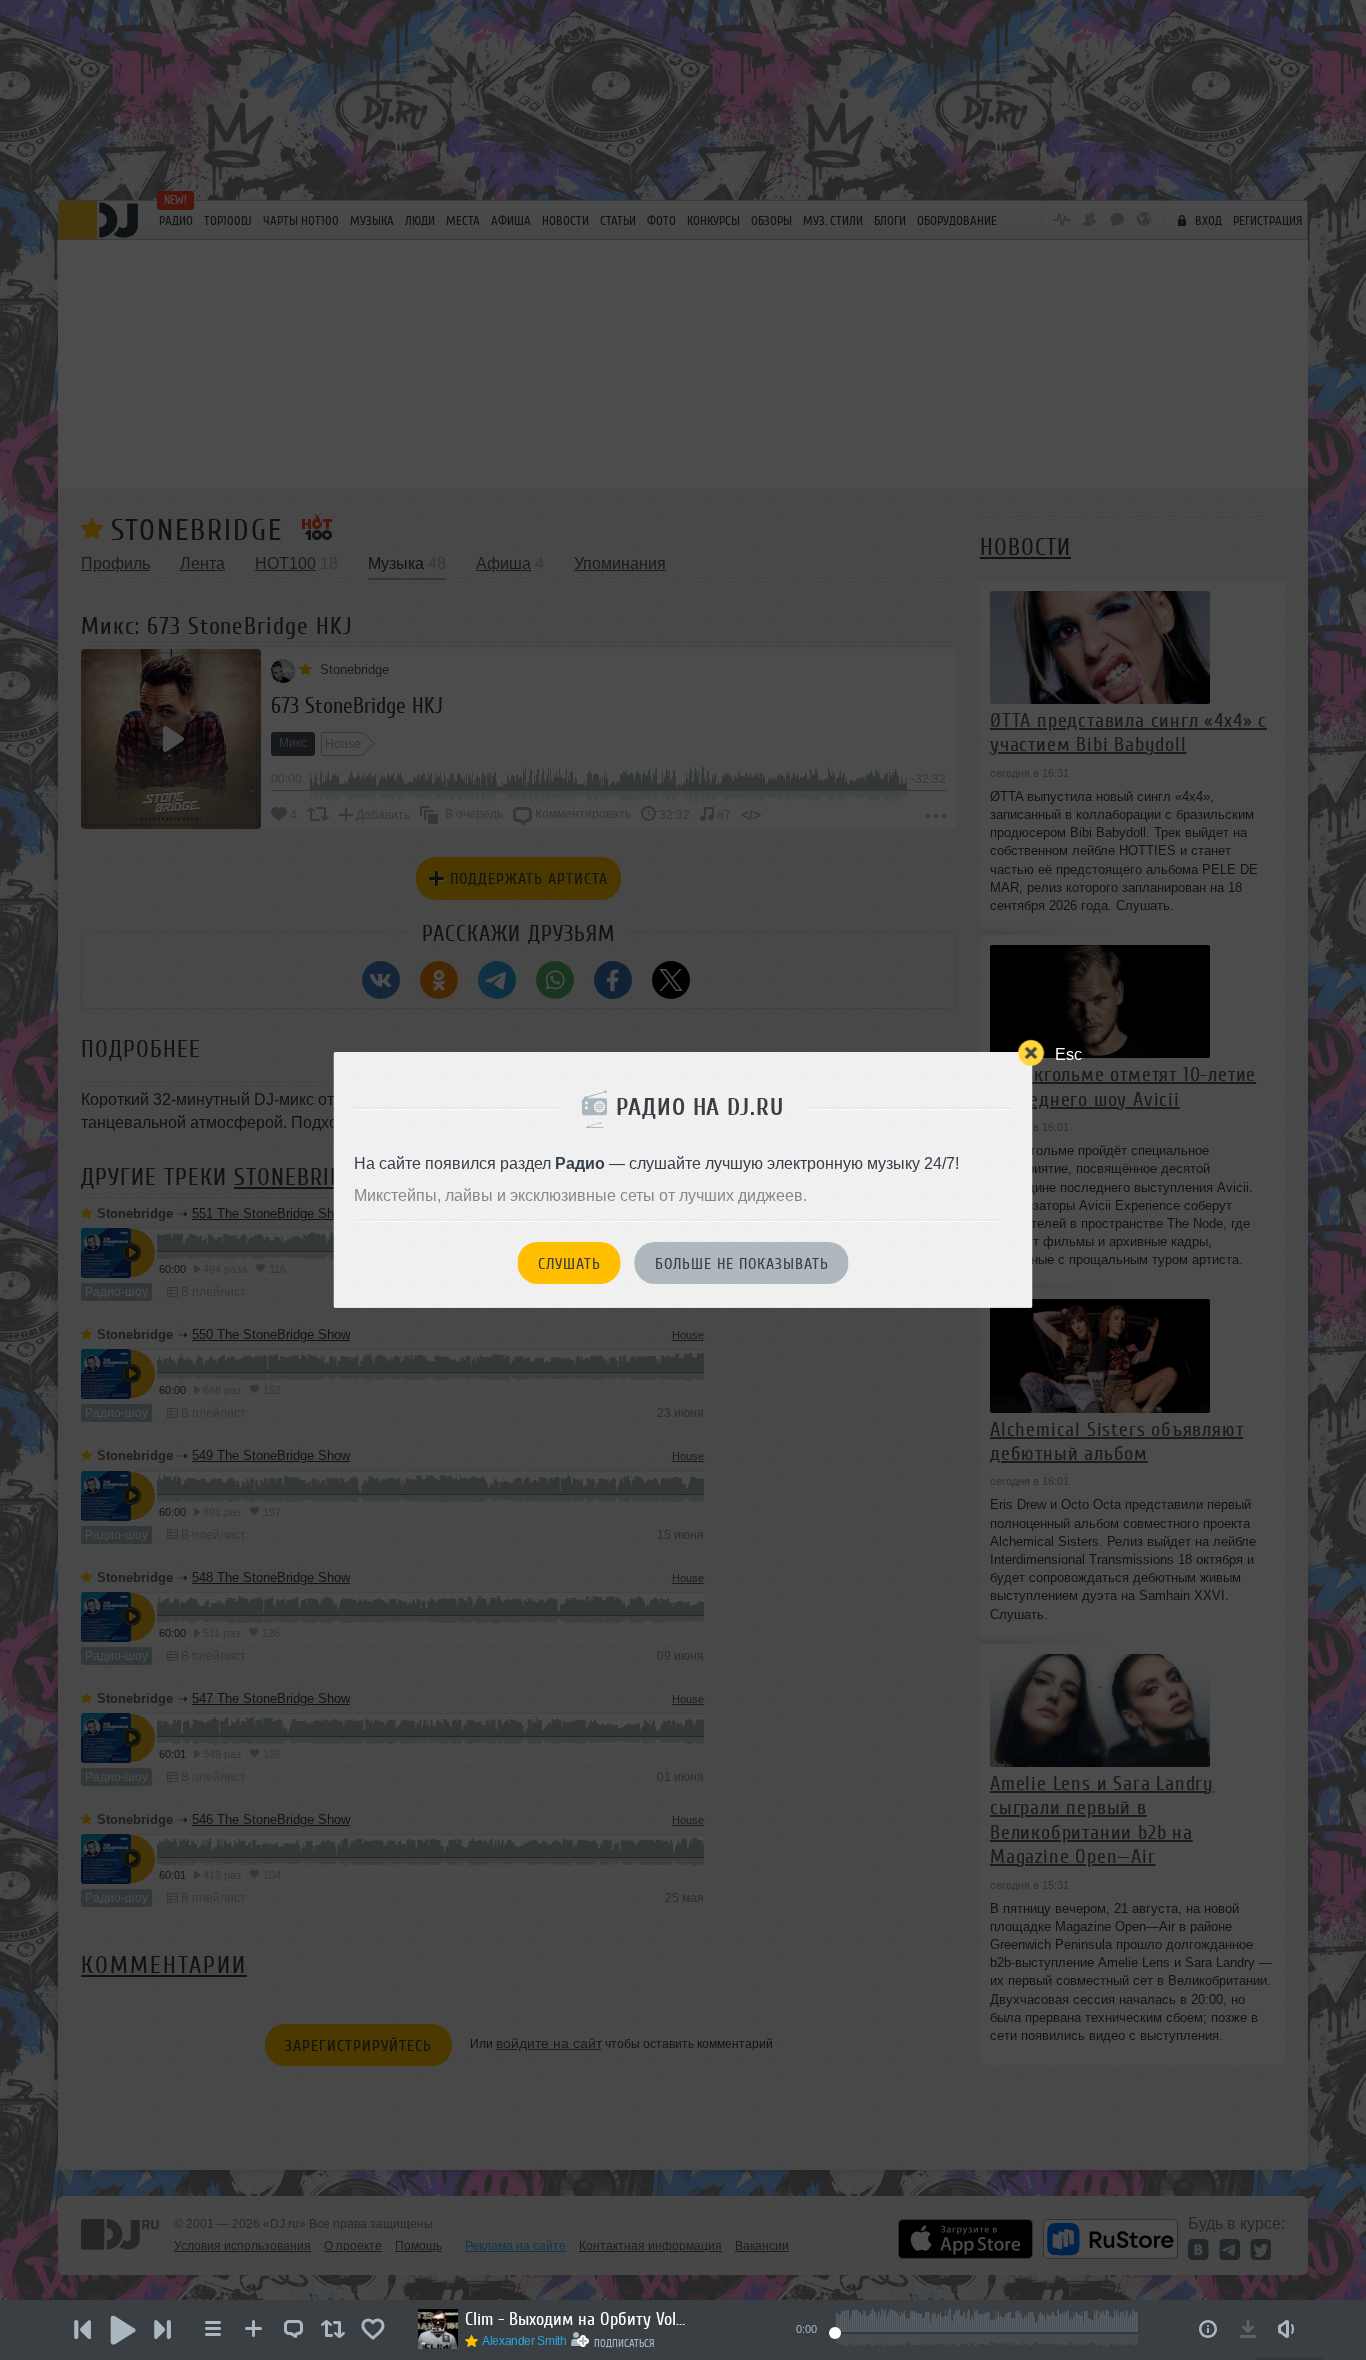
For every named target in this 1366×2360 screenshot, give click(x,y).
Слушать (569, 1264)
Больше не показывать (742, 1264)
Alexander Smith (524, 2341)
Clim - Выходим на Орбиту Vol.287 (575, 2319)
